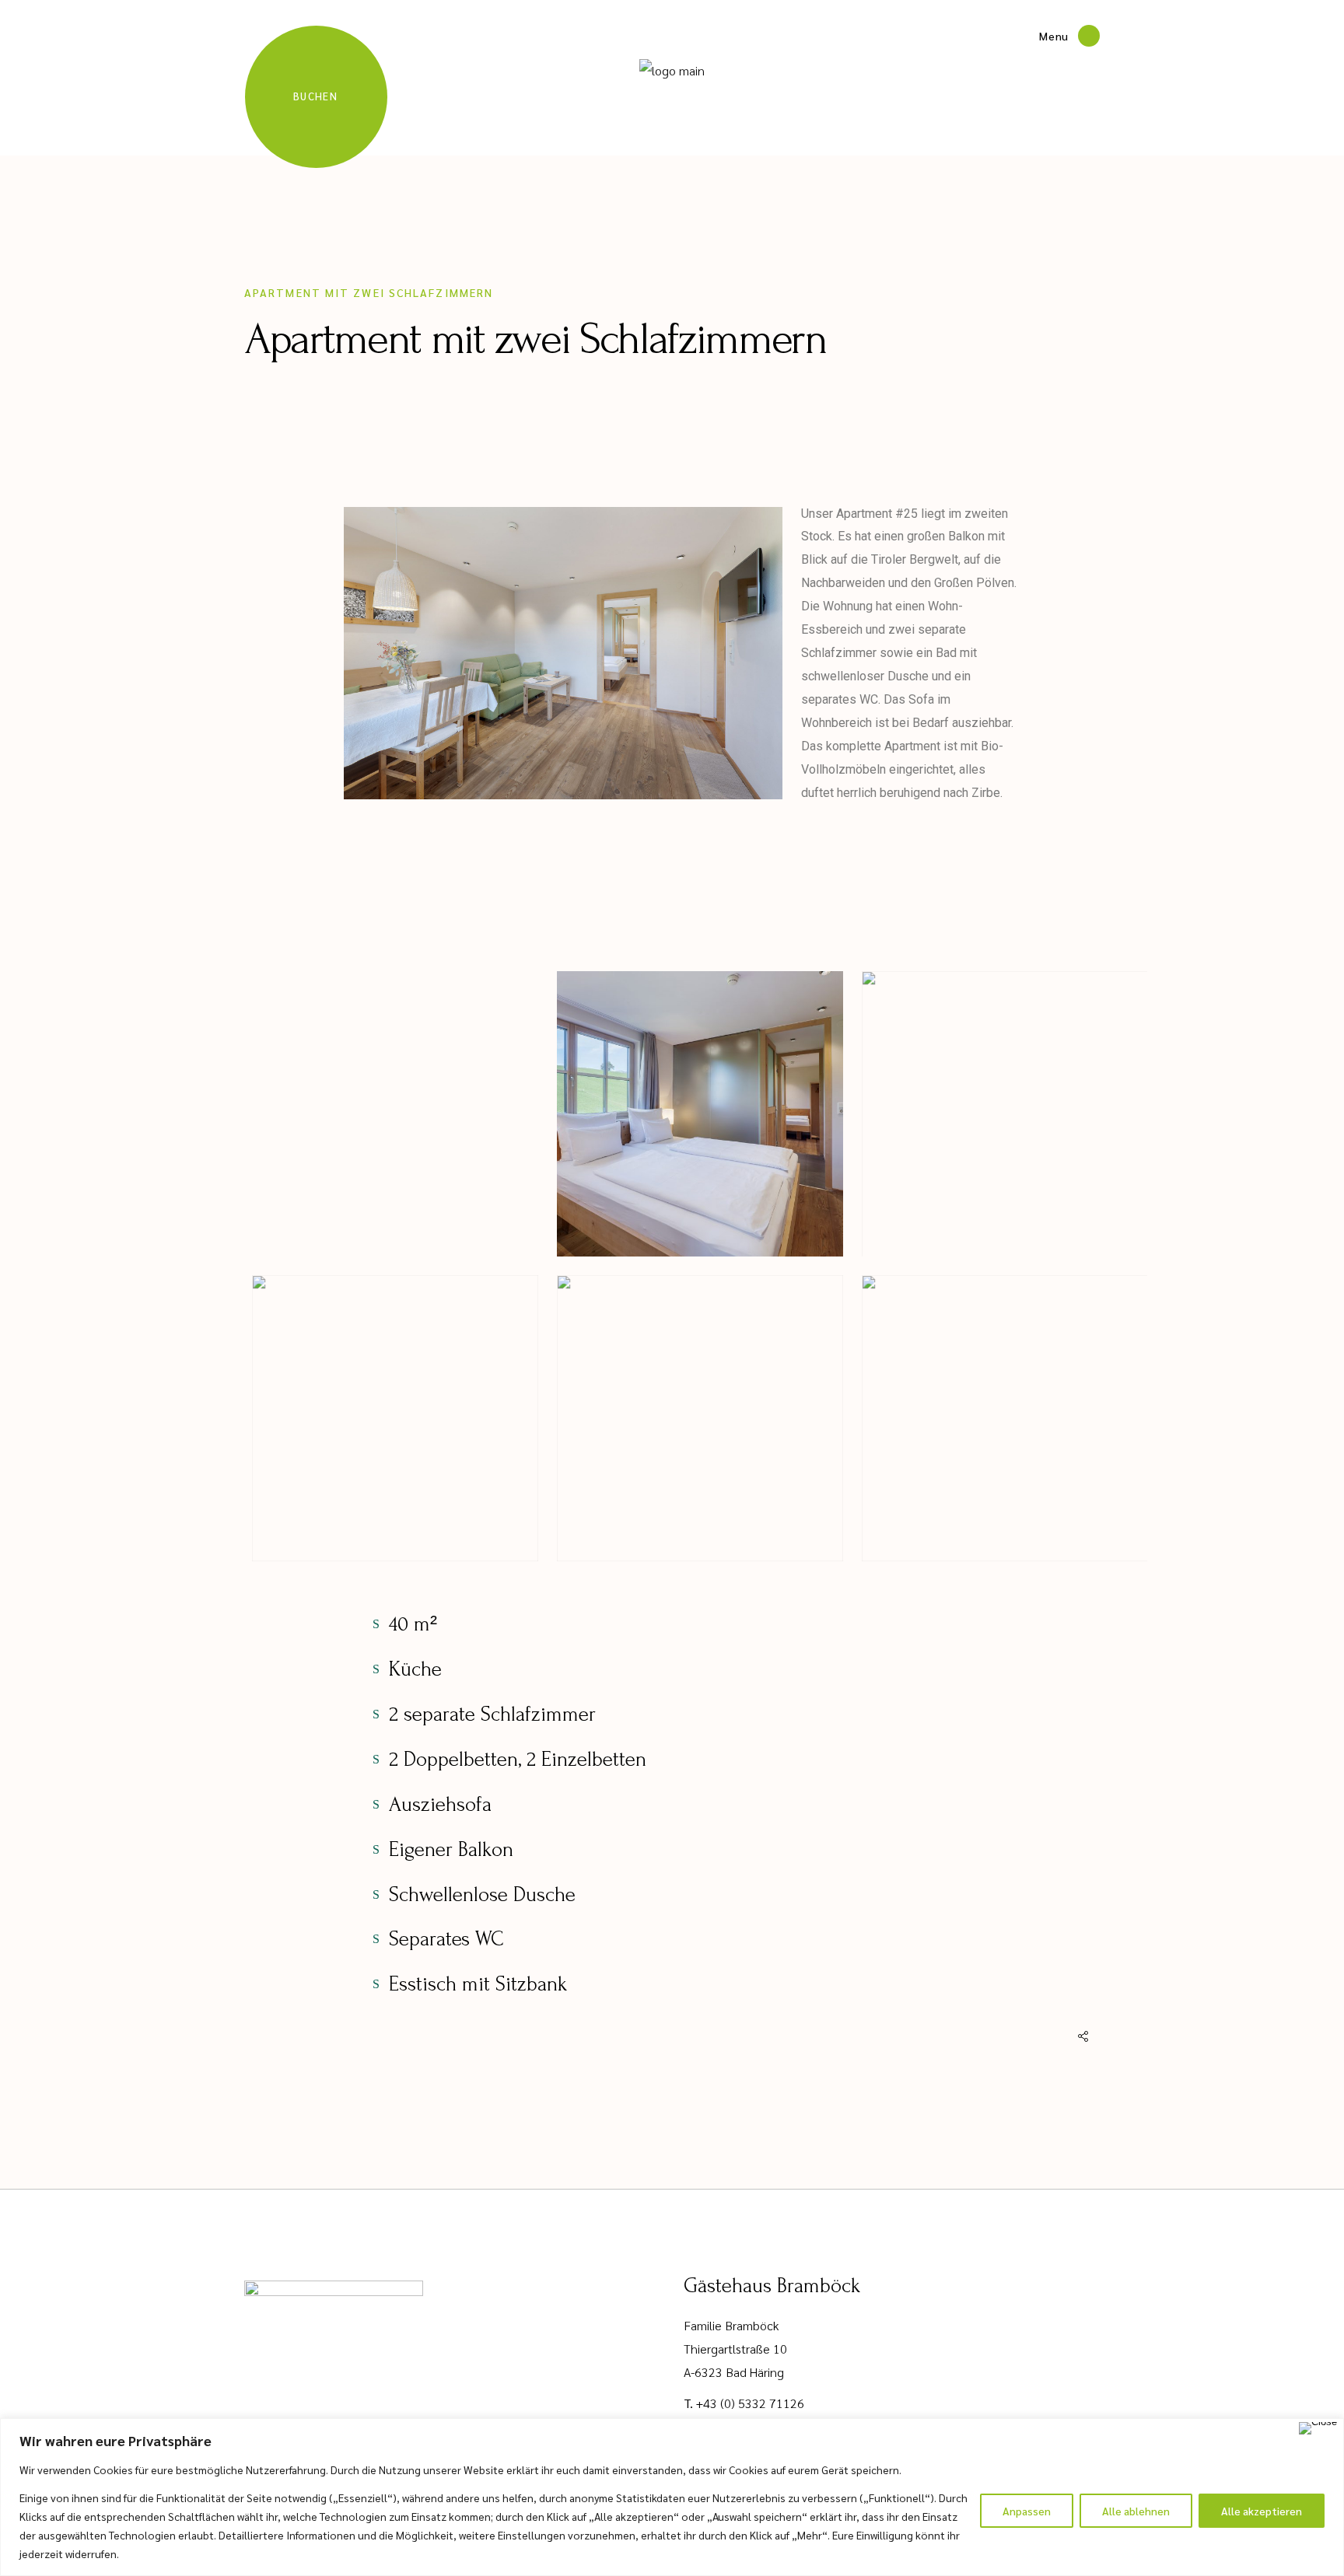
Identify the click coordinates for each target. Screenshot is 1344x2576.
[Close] (1318, 2428)
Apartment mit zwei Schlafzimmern (369, 292)
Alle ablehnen (1136, 2511)
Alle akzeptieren (1262, 2511)
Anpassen (1027, 2511)
